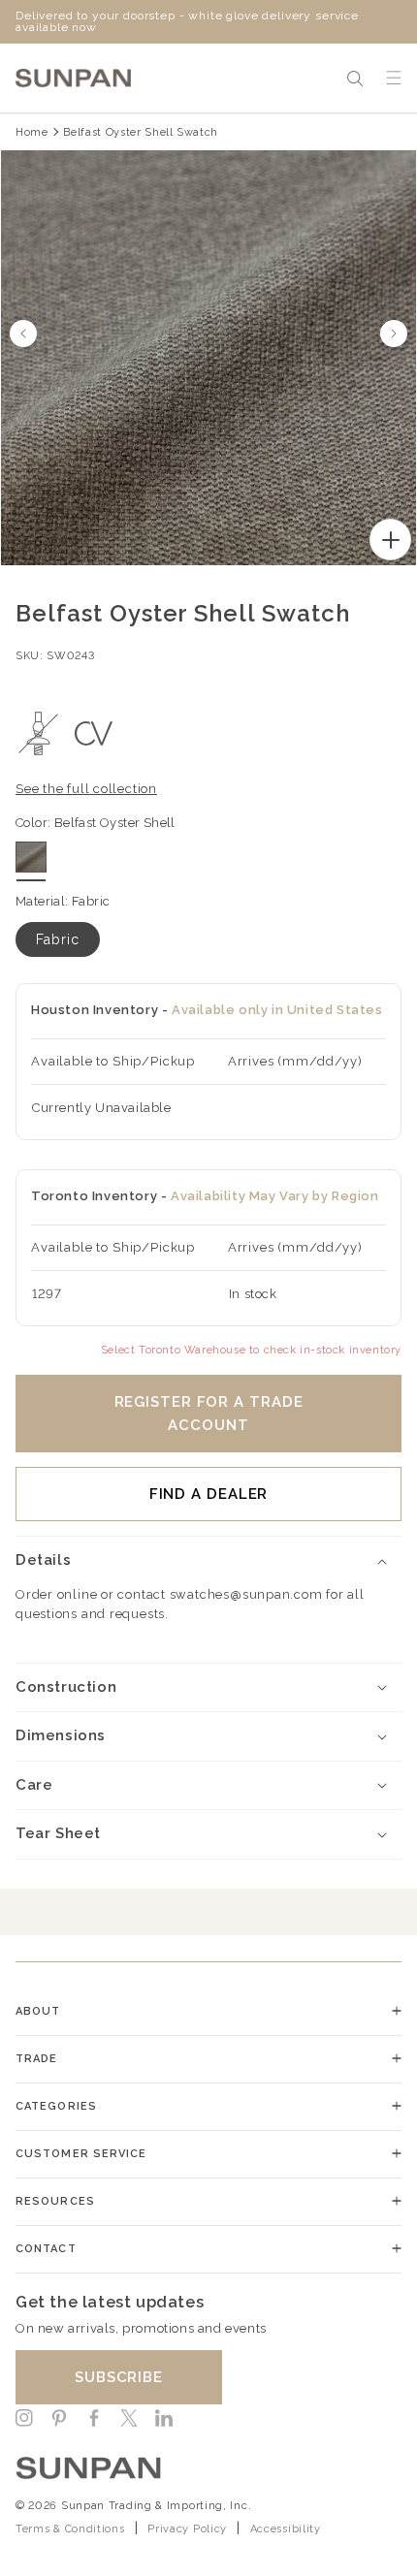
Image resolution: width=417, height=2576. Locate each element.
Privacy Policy (187, 2529)
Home (32, 132)
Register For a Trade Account (209, 1414)
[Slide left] (23, 334)
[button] (355, 79)
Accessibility (286, 2529)
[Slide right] (394, 334)
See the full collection (86, 789)
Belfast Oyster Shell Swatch (141, 132)
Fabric (58, 939)
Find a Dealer (209, 1494)
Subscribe (119, 2377)
